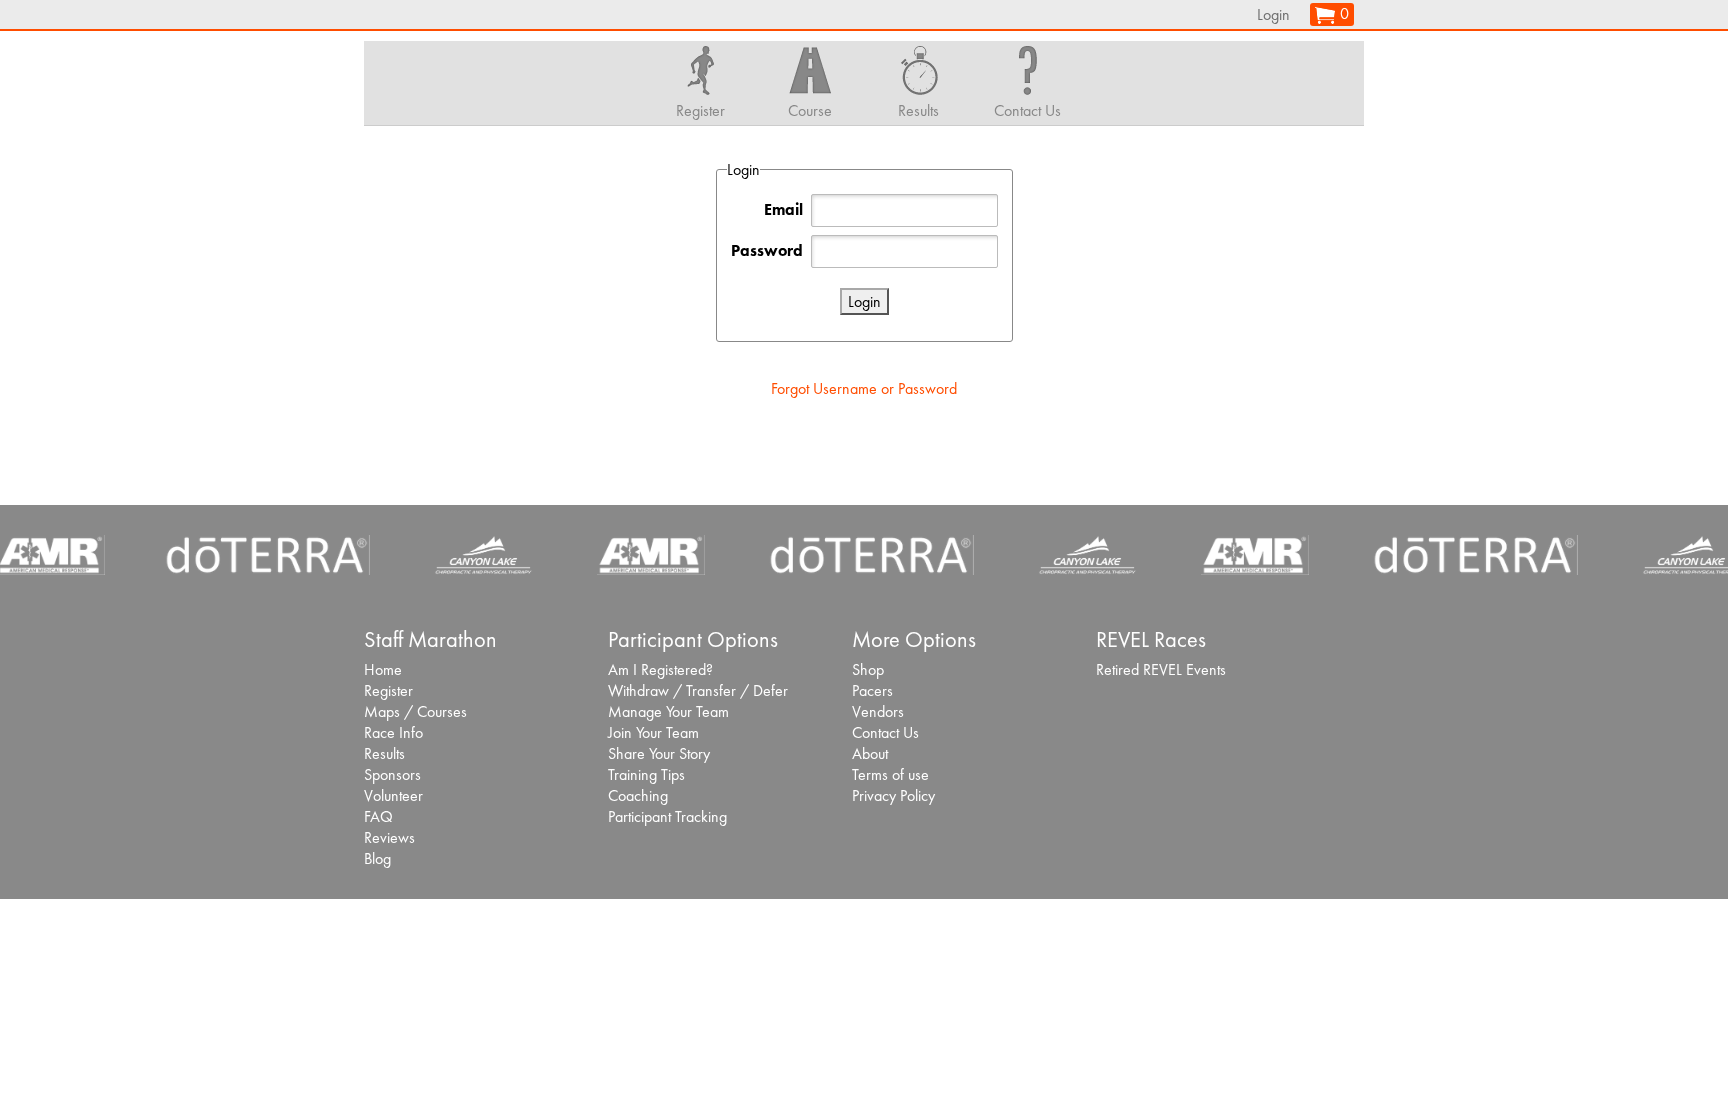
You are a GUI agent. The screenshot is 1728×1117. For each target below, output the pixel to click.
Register (388, 690)
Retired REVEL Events (1161, 669)
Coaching (638, 795)
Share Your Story (659, 753)
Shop (868, 669)
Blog (377, 858)
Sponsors (392, 774)
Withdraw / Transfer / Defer (698, 690)
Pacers (872, 690)
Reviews (389, 837)
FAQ (378, 816)
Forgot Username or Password (864, 388)
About (870, 753)
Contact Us (885, 732)
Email (783, 209)
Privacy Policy (893, 795)
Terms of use (890, 774)
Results (384, 753)
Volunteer (393, 795)
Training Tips (646, 774)
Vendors (878, 711)
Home (383, 669)
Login (1273, 14)
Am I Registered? (660, 669)
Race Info (393, 732)
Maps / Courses (415, 711)
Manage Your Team (668, 711)
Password (767, 250)
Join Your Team (653, 732)
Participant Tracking (667, 816)
